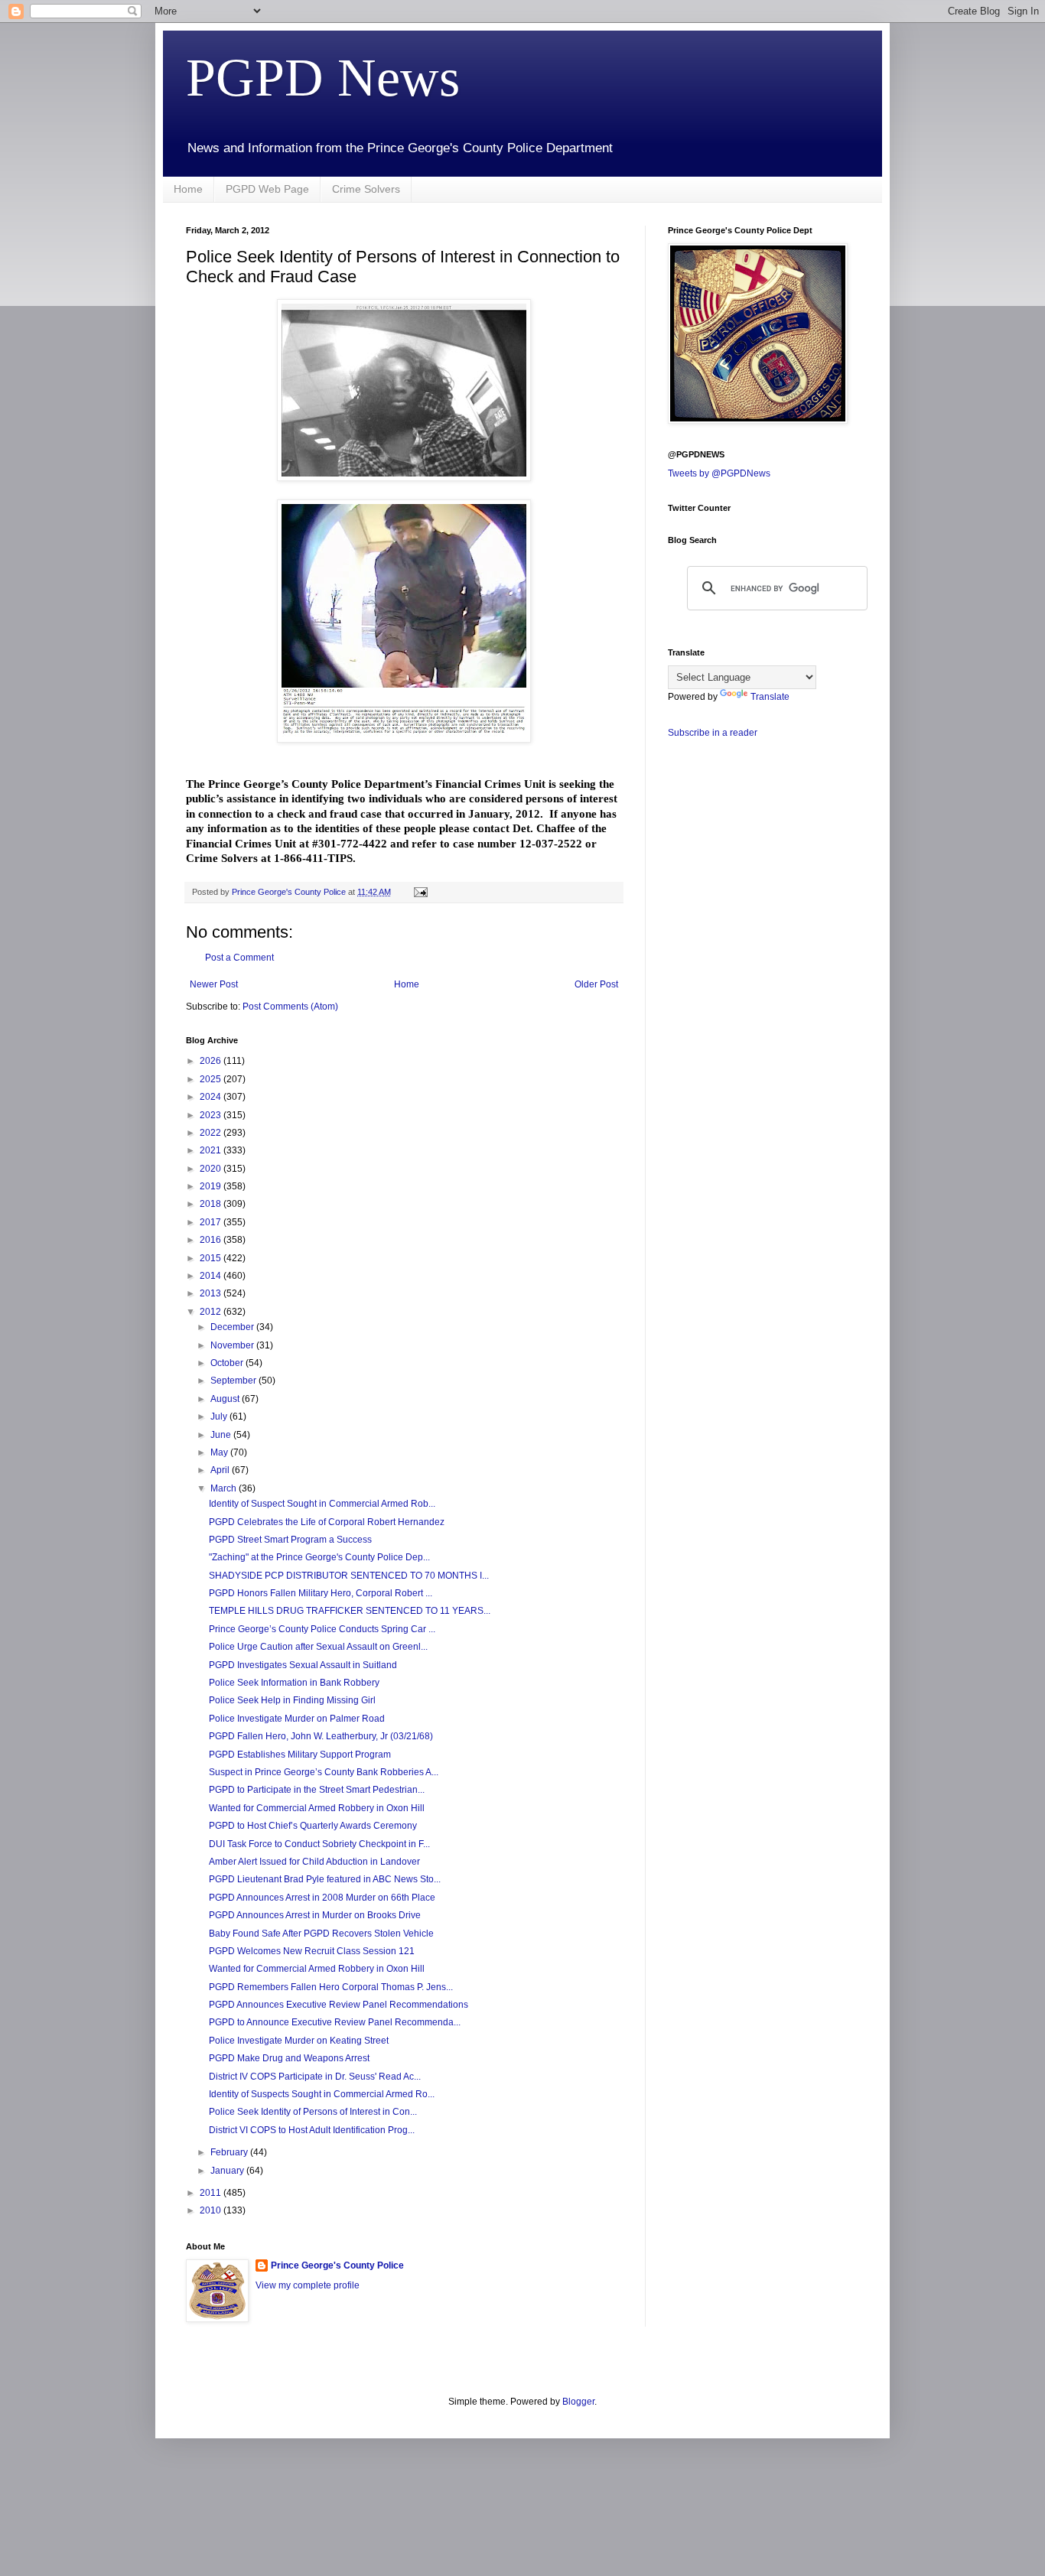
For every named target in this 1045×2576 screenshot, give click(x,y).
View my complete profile (308, 2285)
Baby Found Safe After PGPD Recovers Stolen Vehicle (321, 1934)
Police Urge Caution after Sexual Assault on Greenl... (318, 1647)
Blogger (578, 2402)
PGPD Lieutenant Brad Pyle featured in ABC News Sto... (325, 1879)
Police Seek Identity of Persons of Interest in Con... (313, 2112)
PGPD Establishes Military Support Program (300, 1755)
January (228, 2171)
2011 (212, 2193)
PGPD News (323, 78)
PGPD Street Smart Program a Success (290, 1540)
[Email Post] (420, 892)
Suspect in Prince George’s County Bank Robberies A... (324, 1772)
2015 (212, 1258)
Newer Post (214, 984)
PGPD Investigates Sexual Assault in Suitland (303, 1665)
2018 (212, 1204)
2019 (212, 1186)
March (225, 1488)
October (228, 1363)
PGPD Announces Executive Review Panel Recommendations (339, 2005)
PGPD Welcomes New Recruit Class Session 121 (312, 1951)
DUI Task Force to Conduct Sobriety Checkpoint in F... (319, 1844)
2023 (212, 1115)
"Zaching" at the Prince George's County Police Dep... (319, 1557)
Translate (770, 697)
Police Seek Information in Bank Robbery (294, 1683)
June (222, 1435)
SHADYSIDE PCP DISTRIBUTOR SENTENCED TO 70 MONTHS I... (349, 1576)
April (221, 1470)
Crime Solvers (366, 189)
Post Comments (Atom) (290, 1007)
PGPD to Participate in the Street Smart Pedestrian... (317, 1790)
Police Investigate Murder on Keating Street (299, 2041)
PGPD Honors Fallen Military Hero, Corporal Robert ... (321, 1593)
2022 (212, 1133)
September (234, 1381)
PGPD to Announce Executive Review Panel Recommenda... (335, 2022)
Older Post (596, 984)
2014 (212, 1276)
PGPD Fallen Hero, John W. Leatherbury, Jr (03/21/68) (321, 1736)
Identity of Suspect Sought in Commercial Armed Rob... (322, 1504)
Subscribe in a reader (713, 733)
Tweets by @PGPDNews (719, 473)
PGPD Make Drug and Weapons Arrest (289, 2058)
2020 (212, 1169)
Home (188, 189)
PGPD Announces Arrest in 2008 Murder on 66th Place (322, 1898)
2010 (212, 2210)
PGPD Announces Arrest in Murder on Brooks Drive (315, 1915)
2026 (212, 1061)
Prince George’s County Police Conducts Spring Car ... (322, 1629)
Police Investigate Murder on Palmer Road (297, 1719)
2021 (212, 1150)
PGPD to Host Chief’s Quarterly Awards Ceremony (313, 1826)
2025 (212, 1079)
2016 (212, 1240)
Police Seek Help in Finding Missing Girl (292, 1700)
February (230, 2152)
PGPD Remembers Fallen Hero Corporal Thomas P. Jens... (331, 1987)
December (233, 1327)
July (220, 1416)
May (220, 1452)
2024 (212, 1097)
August (226, 1399)
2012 (212, 1312)
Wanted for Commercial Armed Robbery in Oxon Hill (317, 1808)
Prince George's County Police (337, 2265)
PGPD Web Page (267, 189)
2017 (212, 1222)
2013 (212, 1293)
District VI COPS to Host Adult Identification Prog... (312, 2130)
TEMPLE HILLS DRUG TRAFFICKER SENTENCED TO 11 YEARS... (350, 1611)
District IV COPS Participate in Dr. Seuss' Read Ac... (315, 2077)
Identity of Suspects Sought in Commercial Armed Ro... (322, 2094)
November (233, 1345)
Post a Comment (239, 958)
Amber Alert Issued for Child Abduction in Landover (314, 1862)
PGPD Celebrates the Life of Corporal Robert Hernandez (327, 1522)
